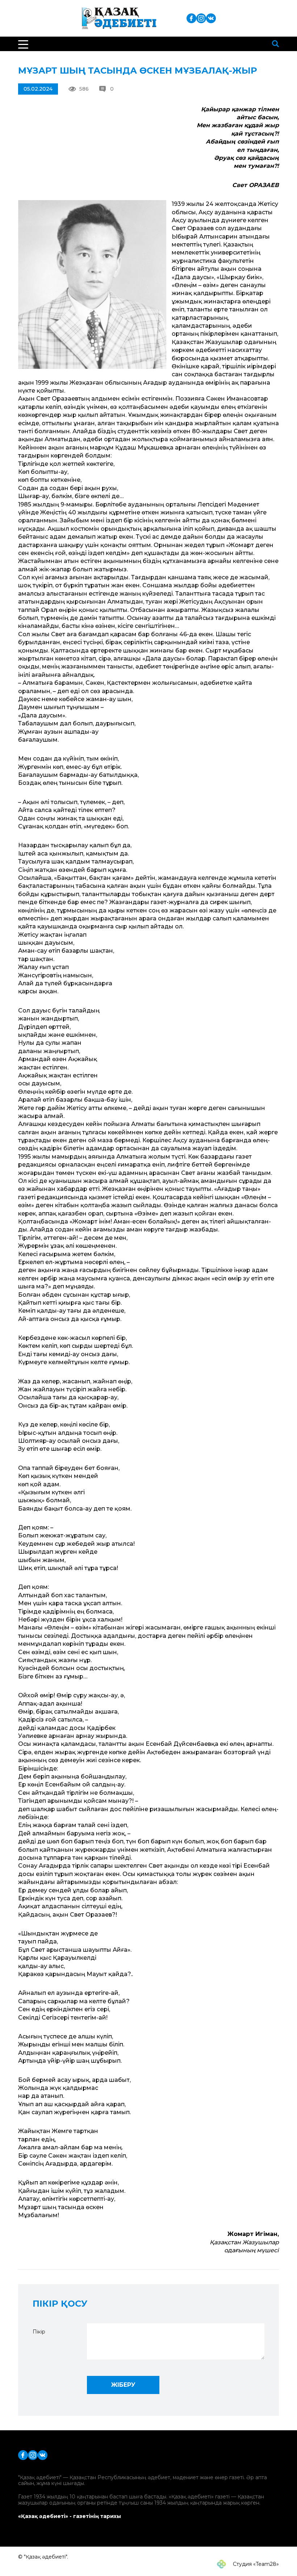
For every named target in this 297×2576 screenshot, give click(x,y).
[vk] (211, 18)
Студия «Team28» (255, 2564)
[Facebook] (191, 18)
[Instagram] (201, 18)
